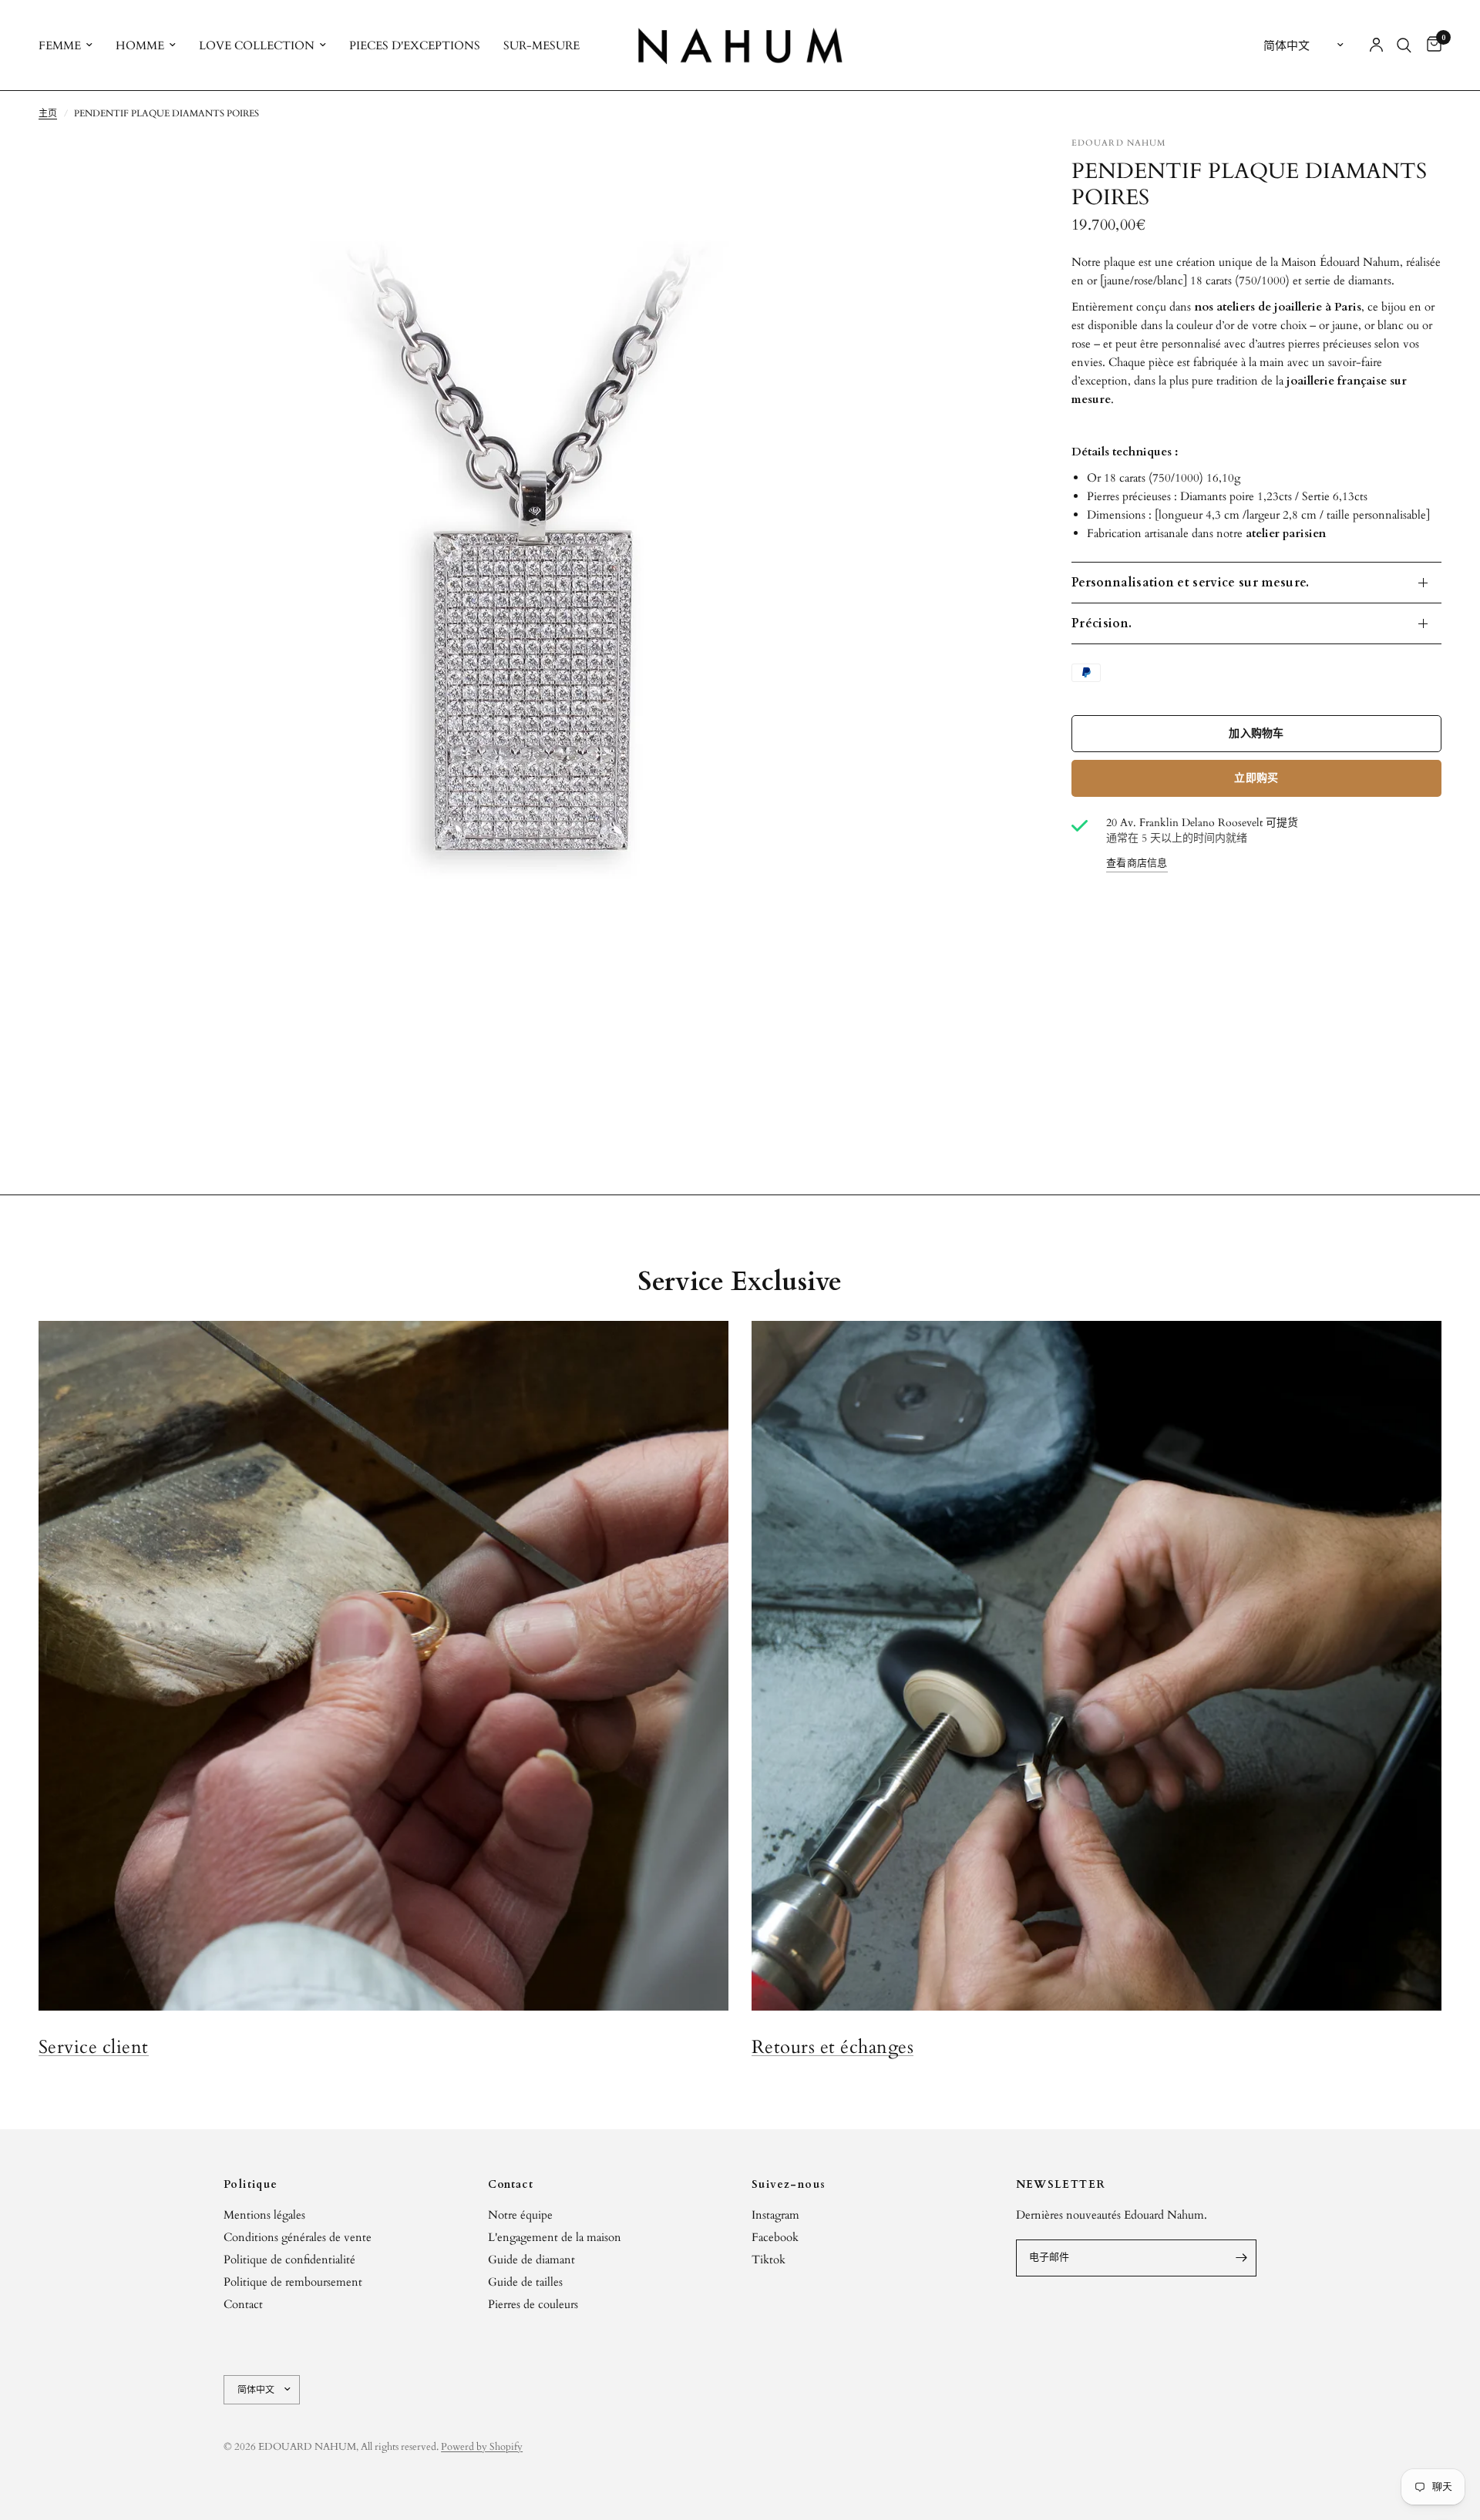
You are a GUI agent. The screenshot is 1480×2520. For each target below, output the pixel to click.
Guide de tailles (525, 2282)
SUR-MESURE (542, 45)
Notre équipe (520, 2215)
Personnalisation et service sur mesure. (1190, 583)
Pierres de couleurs (533, 2304)
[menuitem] (71, 45)
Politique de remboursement (293, 2282)
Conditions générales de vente (298, 2237)
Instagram (775, 2215)
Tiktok (769, 2260)
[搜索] (1404, 45)
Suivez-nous (789, 2185)
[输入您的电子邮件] (1241, 2258)
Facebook (775, 2237)
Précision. (1102, 623)
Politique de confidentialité (289, 2260)
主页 (48, 113)
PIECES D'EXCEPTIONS (415, 45)
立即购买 (1256, 778)
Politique (251, 2185)
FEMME (60, 45)
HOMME (140, 45)
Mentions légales (264, 2215)
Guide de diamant (531, 2260)
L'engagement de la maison (555, 2237)
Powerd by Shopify (482, 2447)
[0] (1430, 45)
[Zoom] (993, 169)
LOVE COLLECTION (257, 45)
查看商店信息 (1137, 864)
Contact (243, 2304)
